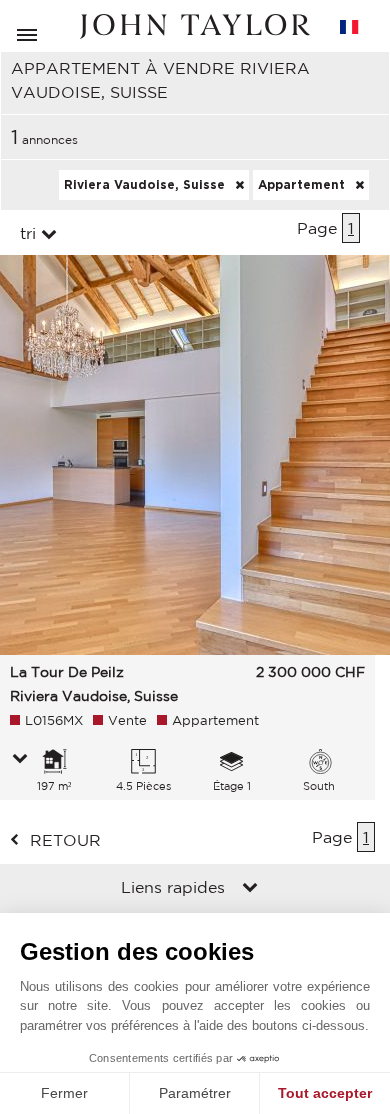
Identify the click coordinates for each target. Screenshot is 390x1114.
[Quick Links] (250, 889)
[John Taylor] (195, 26)
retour (65, 840)
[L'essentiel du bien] (20, 760)
